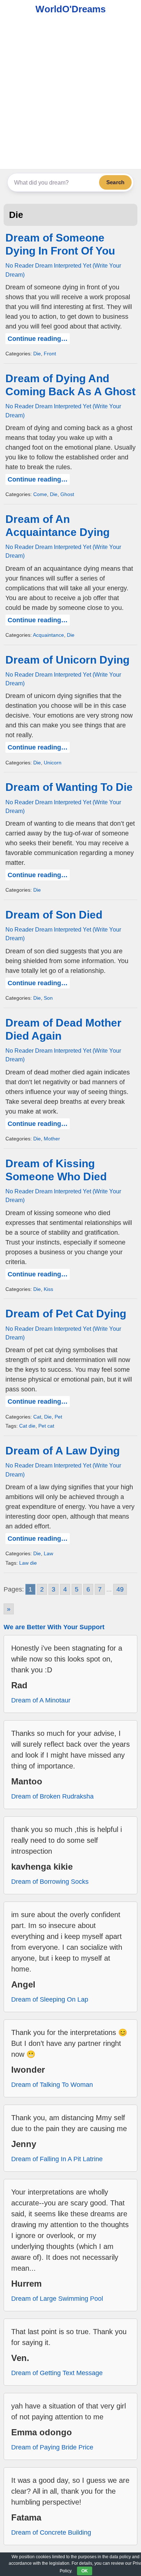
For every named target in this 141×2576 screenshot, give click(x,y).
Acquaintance (48, 635)
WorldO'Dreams (70, 9)
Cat (37, 1417)
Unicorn (53, 763)
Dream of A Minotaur (41, 1700)
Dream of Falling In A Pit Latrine (57, 2159)
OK (85, 2571)
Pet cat (46, 1426)
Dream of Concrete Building (51, 2532)
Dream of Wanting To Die (69, 787)
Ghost (67, 494)
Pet (58, 1417)
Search (115, 182)
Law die (28, 1563)
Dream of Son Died (54, 915)
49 (120, 1589)
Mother (52, 1139)
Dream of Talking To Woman (52, 2085)
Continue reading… (38, 339)
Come (40, 494)
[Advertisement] (70, 95)
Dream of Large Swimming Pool (57, 2299)
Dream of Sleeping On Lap (50, 1999)
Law (48, 1553)
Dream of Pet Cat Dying (66, 1314)
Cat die (27, 1426)
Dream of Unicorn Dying (67, 660)
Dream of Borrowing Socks (50, 1882)
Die (37, 354)
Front (50, 354)
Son (48, 998)
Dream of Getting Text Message (57, 2373)
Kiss (48, 1289)
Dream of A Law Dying (63, 1451)
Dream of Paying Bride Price (52, 2447)
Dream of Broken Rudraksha (52, 1796)
